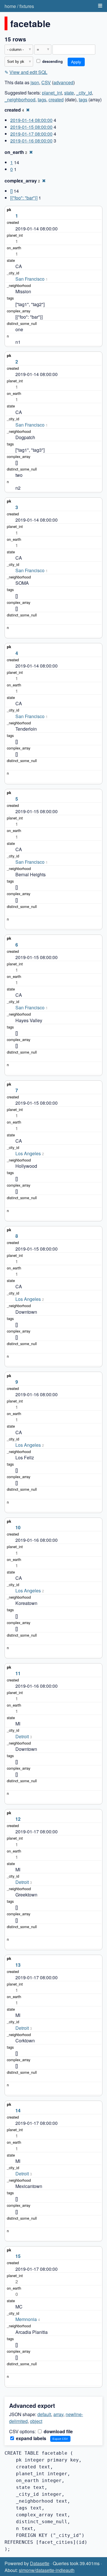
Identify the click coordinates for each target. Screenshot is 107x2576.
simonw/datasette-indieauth (47, 2570)
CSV (46, 82)
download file (58, 2431)
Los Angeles (28, 1153)
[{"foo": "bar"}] (24, 198)
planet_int (52, 93)
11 (18, 1673)
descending (52, 61)
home (10, 6)
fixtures (27, 6)
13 (18, 1965)
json (35, 82)
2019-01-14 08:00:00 (31, 120)
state (69, 93)
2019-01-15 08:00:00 (31, 127)
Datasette (40, 2563)
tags (42, 100)
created (56, 100)
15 (18, 2256)
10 (18, 1527)
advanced (63, 82)
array (58, 2414)
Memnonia (26, 2319)
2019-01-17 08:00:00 (31, 134)
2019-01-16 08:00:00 (31, 141)
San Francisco (30, 279)
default (44, 2414)
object (36, 2421)
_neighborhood (20, 100)
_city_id (84, 93)
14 (18, 2110)
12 (18, 1819)
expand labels (31, 2438)
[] (11, 191)
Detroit (22, 1736)
